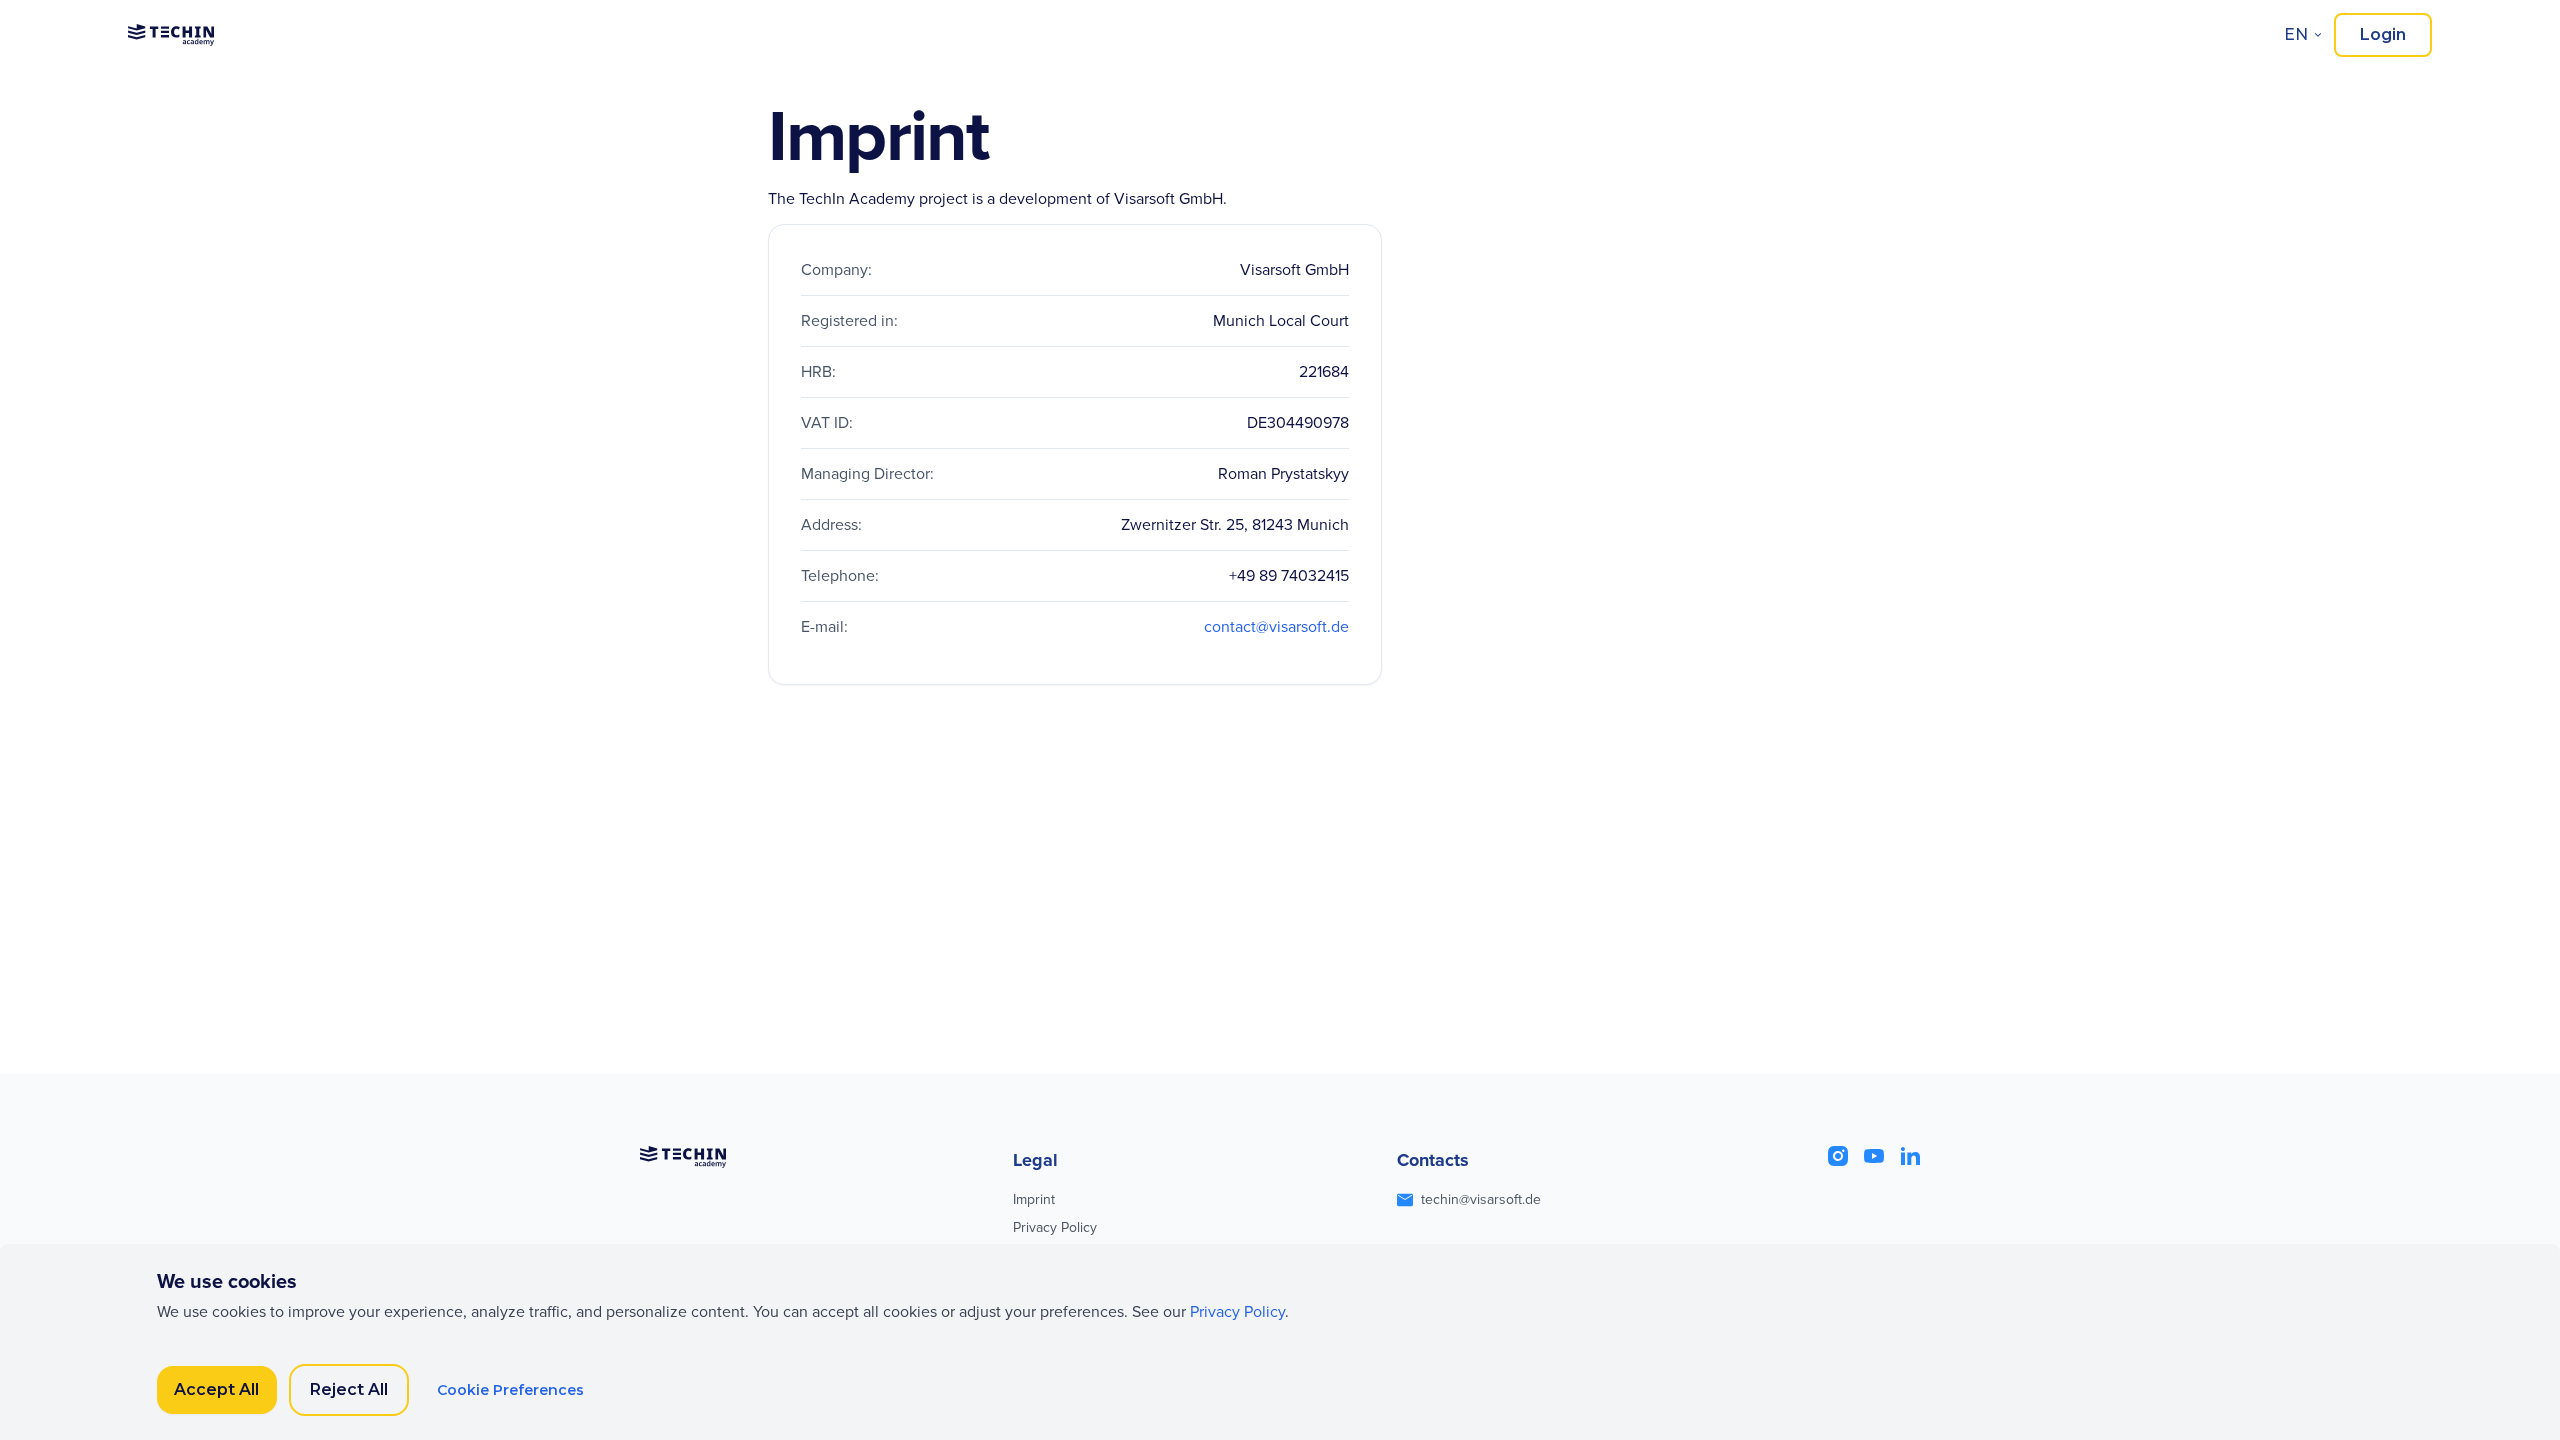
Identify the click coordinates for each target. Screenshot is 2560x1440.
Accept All (216, 1389)
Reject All (349, 1389)
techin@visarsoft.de (1481, 1199)
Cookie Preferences (510, 1390)
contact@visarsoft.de (1276, 627)
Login (2383, 34)
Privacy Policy (1055, 1227)
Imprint (1034, 1199)
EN (2296, 34)
